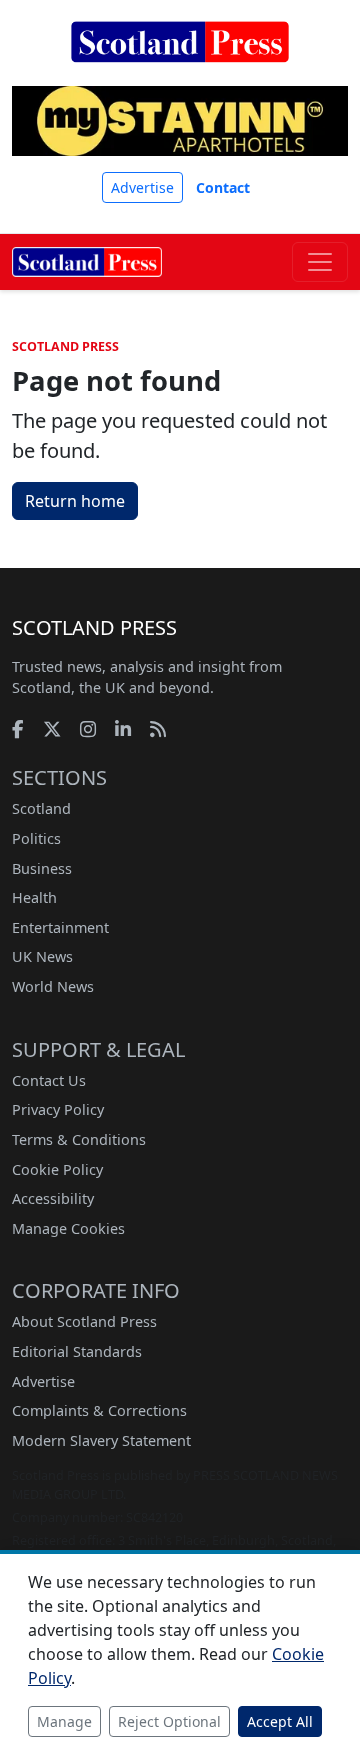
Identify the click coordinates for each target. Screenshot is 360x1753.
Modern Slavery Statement (101, 1440)
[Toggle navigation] (320, 262)
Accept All (280, 1721)
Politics (36, 838)
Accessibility (53, 1198)
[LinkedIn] (123, 728)
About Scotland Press (84, 1321)
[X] (52, 728)
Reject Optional (169, 1721)
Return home (75, 501)
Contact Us (49, 1080)
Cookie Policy (57, 1169)
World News (53, 986)
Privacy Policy (58, 1109)
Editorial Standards (77, 1351)
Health (34, 897)
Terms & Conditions (79, 1139)
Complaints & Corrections (99, 1410)
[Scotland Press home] (180, 58)
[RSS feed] (158, 728)
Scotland (41, 808)
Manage (64, 1721)
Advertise (142, 187)
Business (42, 868)
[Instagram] (88, 728)
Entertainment (60, 927)
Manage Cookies (68, 1228)
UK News (42, 956)
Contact (223, 187)
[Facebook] (18, 728)
